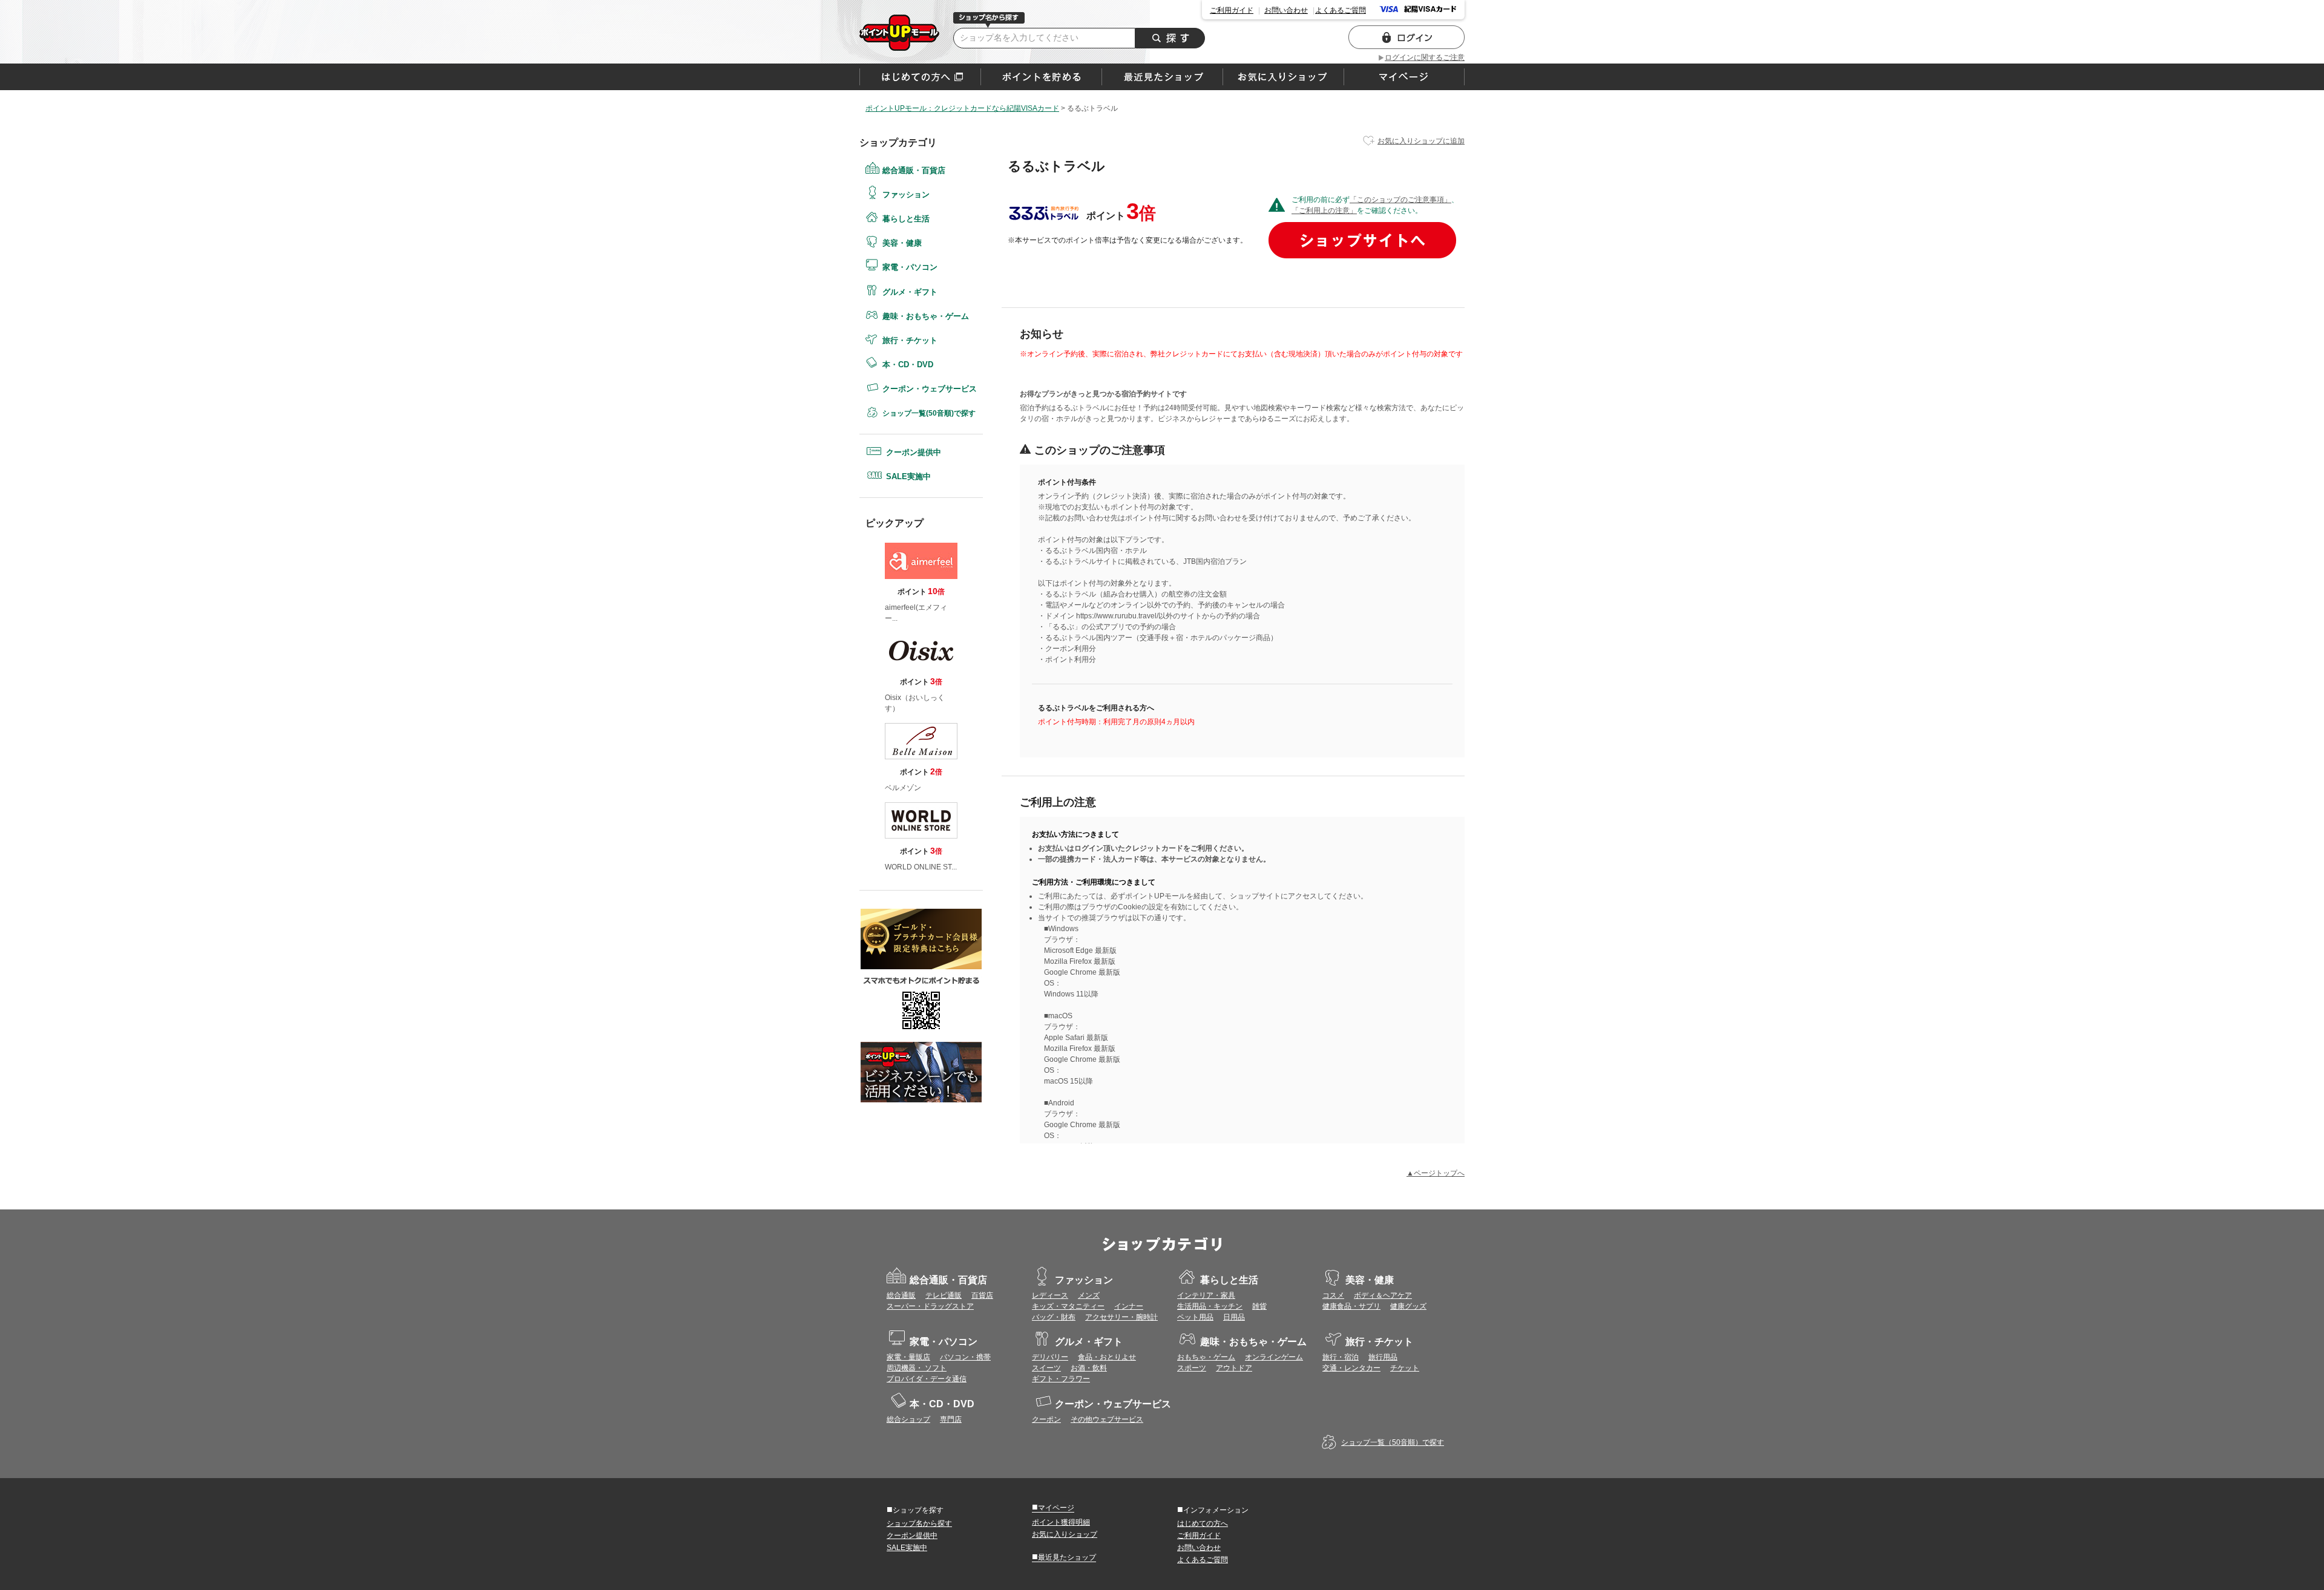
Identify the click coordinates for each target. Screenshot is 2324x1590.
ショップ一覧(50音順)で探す (929, 413)
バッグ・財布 (1054, 1317)
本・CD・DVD (908, 365)
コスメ (1333, 1295)
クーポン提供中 (914, 452)
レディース (1050, 1295)
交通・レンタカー (1351, 1368)
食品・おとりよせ (1107, 1357)
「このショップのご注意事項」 (1400, 200)
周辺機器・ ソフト (917, 1368)
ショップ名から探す (919, 1523)
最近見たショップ (1064, 1557)
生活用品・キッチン (1210, 1306)
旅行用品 (1383, 1357)
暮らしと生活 (906, 219)
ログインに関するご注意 (1425, 57)
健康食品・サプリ (1351, 1306)
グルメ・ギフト (910, 292)
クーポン (1046, 1419)
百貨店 (982, 1295)
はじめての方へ (920, 77)
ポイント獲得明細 (1061, 1522)
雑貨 (1259, 1306)
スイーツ (1046, 1368)
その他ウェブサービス (1107, 1419)
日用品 (1234, 1317)
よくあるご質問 (1341, 10)
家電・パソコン (910, 267)
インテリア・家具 (1206, 1295)
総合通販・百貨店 (914, 170)
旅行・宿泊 (1341, 1357)
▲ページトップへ (1436, 1173)
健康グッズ (1408, 1306)
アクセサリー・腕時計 (1121, 1317)
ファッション (906, 195)
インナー (1129, 1306)
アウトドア (1234, 1368)
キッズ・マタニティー (1068, 1306)
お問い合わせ (1286, 10)
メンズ (1089, 1295)
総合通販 (901, 1295)
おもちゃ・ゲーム (1206, 1357)
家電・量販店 (908, 1357)
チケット (1405, 1368)
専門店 (951, 1419)
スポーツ (1192, 1368)
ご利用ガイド (1232, 10)
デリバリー (1050, 1357)
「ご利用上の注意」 (1324, 211)
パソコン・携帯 (965, 1357)
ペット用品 (1195, 1317)
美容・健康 (902, 243)
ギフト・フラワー (1061, 1379)
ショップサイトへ (1362, 240)
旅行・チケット (910, 340)
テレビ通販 (944, 1295)
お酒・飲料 (1089, 1368)
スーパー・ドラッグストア (930, 1306)
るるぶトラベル (899, 33)
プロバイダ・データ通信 (927, 1379)
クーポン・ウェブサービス (930, 389)
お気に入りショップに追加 (1421, 141)
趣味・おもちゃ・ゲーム (926, 316)
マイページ (1053, 1507)
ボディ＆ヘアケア (1383, 1295)
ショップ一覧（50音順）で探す (1393, 1442)
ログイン (1407, 37)
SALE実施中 (908, 476)
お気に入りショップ (1065, 1534)
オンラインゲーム (1274, 1357)
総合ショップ (908, 1419)
